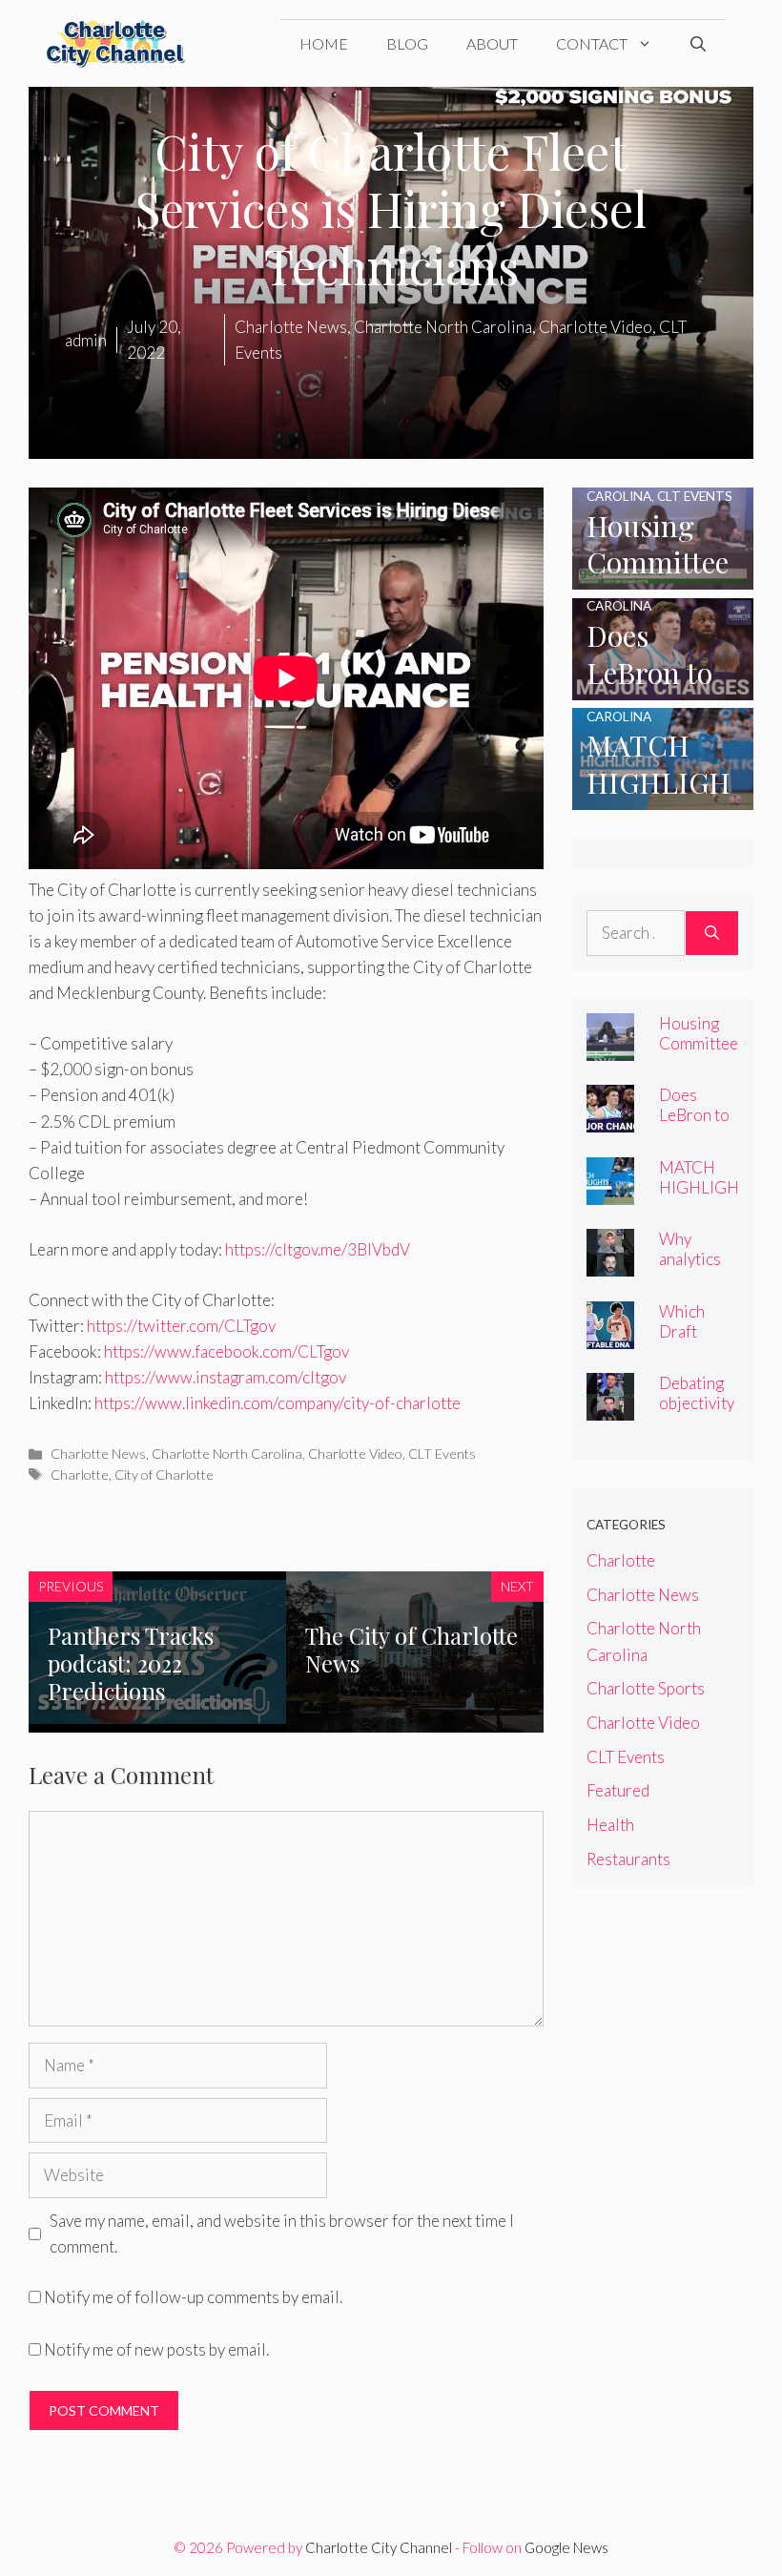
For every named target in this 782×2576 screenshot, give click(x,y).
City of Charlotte (164, 1475)
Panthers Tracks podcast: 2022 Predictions (131, 1663)
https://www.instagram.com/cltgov (226, 1377)
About (492, 43)
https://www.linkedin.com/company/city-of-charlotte (278, 1403)
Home (324, 43)
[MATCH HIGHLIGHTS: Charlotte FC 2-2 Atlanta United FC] (663, 797)
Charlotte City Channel (379, 2547)
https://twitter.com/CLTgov (181, 1326)
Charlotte (80, 1475)
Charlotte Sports (646, 1688)
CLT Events (442, 1454)
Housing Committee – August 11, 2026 (699, 1053)
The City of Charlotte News (412, 1649)
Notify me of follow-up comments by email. (193, 2297)
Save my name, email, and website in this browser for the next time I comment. (282, 2233)
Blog (407, 43)
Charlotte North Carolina (227, 1454)
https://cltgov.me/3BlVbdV (318, 1249)
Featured (618, 1790)
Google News (566, 2547)
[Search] (712, 933)
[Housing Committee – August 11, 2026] (663, 577)
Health (610, 1825)
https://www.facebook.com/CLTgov (226, 1351)
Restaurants (628, 1859)
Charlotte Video (355, 1454)
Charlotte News (98, 1454)
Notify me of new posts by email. (156, 2349)
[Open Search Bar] (698, 44)
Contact (592, 43)
